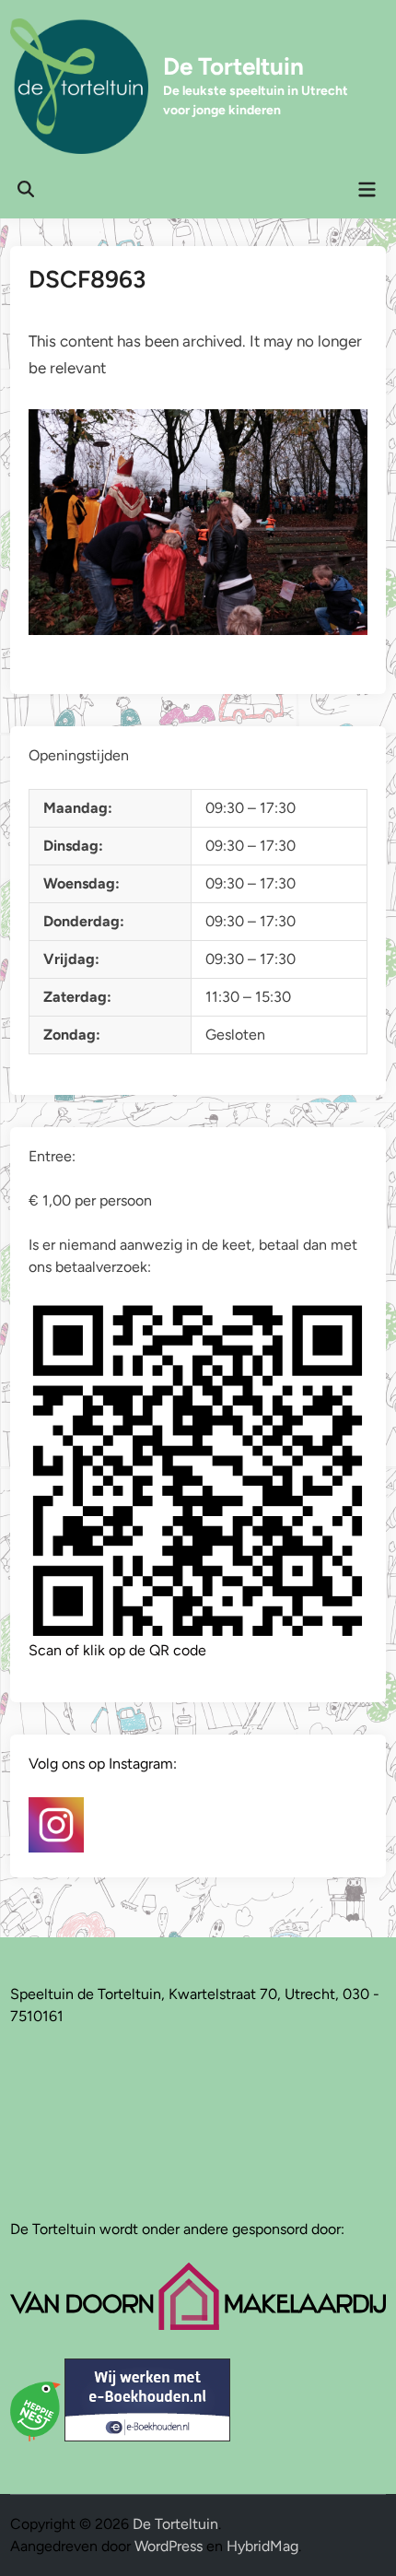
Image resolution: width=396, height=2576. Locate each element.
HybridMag (262, 2546)
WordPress (169, 2546)
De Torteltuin (233, 66)
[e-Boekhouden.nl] (147, 2436)
